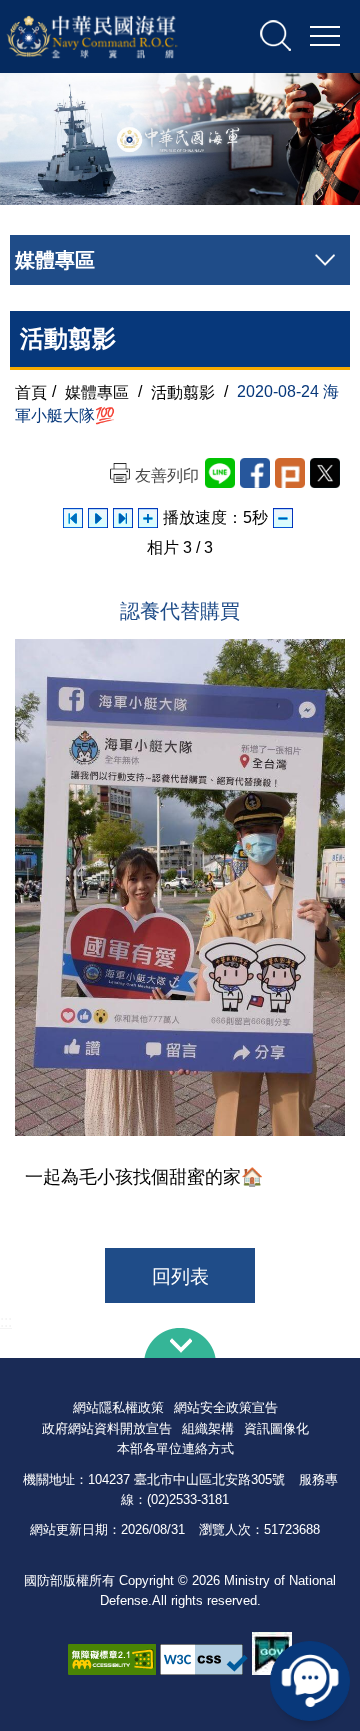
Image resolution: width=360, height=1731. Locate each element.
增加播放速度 (148, 518)
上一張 (73, 518)
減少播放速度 (283, 518)
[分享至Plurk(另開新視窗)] (290, 473)
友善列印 (167, 475)
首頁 (31, 391)
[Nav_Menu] (325, 37)
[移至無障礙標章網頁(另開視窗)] (112, 1659)
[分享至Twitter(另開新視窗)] (325, 473)
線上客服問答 (310, 1681)
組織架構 (208, 1428)
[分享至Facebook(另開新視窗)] (255, 473)
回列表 (180, 1276)
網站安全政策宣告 (226, 1407)
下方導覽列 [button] (180, 1343)
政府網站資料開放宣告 (107, 1428)
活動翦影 (183, 391)
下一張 (123, 518)
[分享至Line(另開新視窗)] (220, 473)
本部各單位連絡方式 (175, 1448)
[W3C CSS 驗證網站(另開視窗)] (204, 1659)
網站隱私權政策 (118, 1407)
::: (6, 1321)
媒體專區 (97, 391)
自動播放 (98, 518)
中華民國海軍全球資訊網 (114, 37)
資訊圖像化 (276, 1428)
